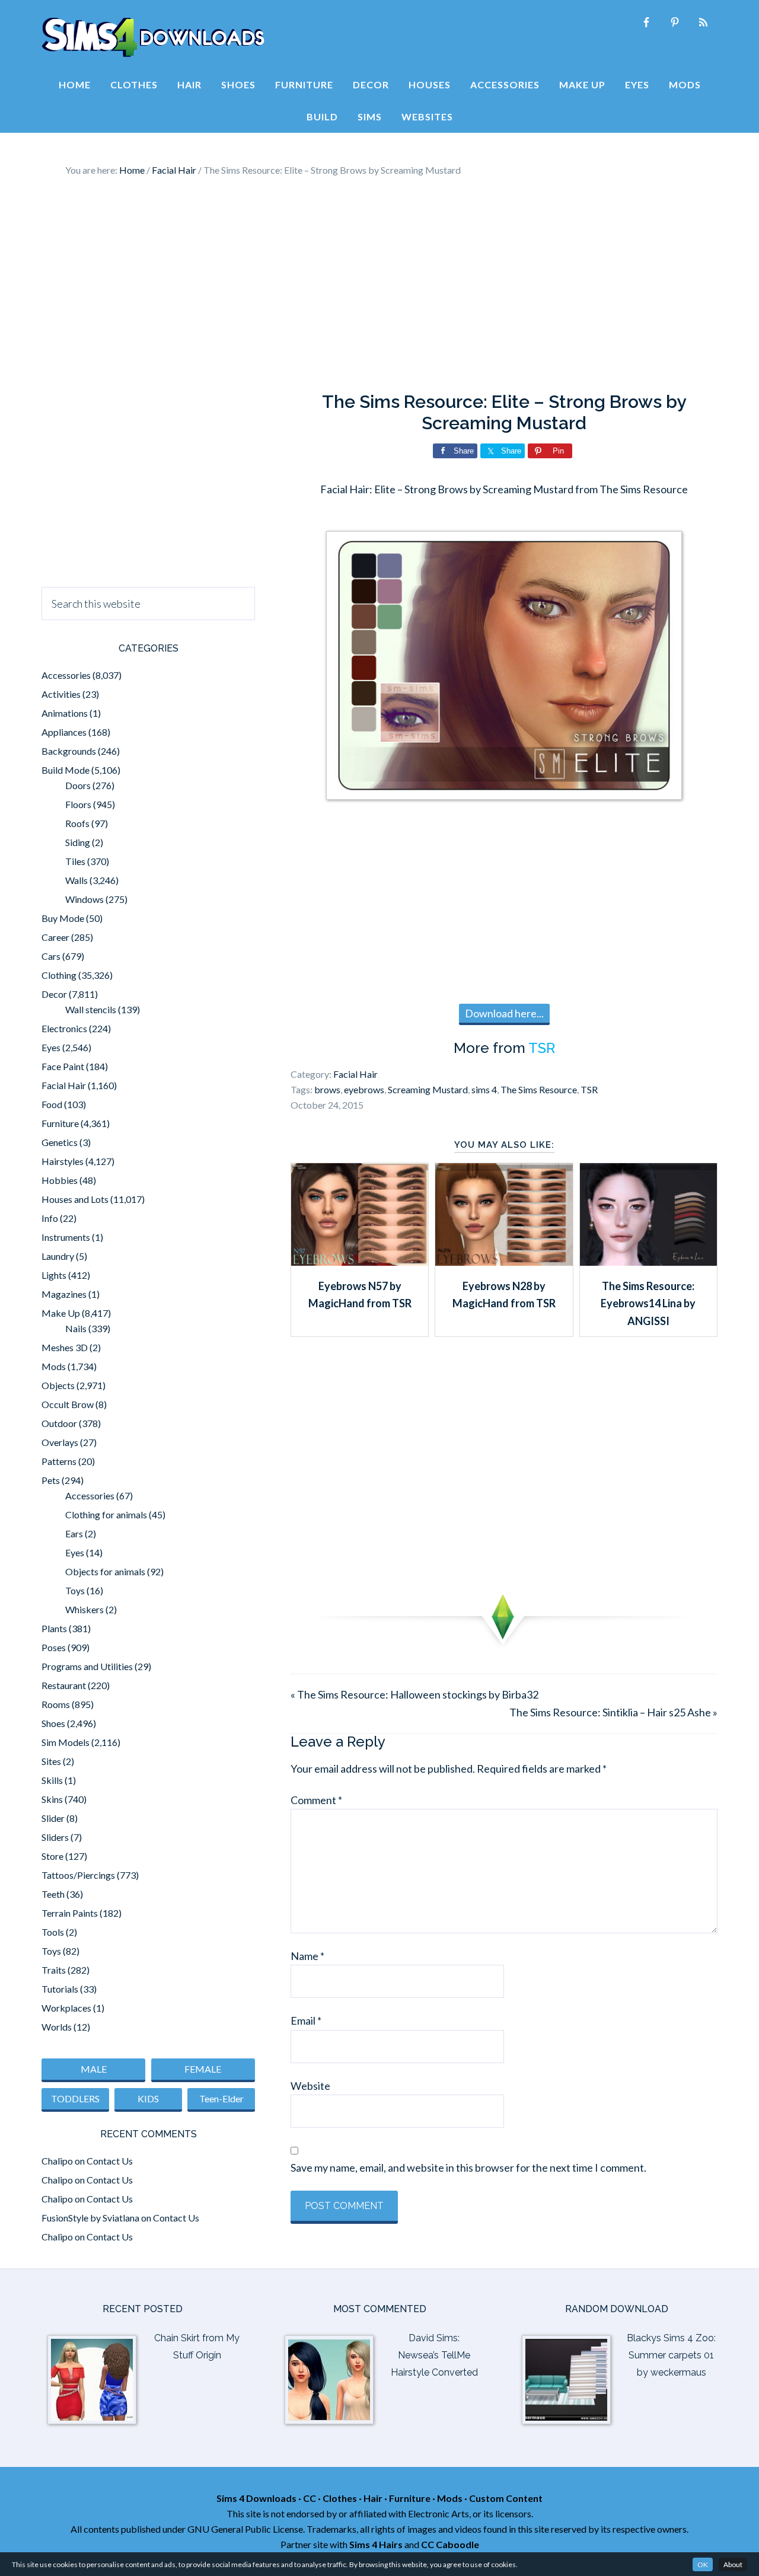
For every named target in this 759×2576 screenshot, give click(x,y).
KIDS (148, 2098)
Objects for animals (105, 1571)
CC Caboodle (450, 2544)
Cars (51, 956)
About (733, 2564)
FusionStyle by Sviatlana (90, 2218)
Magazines (64, 1294)
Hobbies (60, 1180)
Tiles (75, 861)
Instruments (66, 1237)
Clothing (59, 975)
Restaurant (64, 1685)
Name (307, 1956)
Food (52, 1104)
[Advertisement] (379, 285)
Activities (61, 694)
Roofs (77, 823)
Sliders (55, 1837)
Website (310, 2086)
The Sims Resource (539, 1089)
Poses (54, 1647)
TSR (542, 1048)
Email (306, 2020)
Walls (76, 880)
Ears (74, 1533)
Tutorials (60, 1989)
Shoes (53, 1723)
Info (50, 1218)
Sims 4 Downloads (153, 37)
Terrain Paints (70, 1913)
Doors (78, 785)
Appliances (64, 732)
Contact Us (110, 2161)
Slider (53, 1818)
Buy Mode (63, 918)
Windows (84, 899)
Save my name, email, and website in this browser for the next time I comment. (468, 2168)
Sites (51, 1761)
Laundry (58, 1256)
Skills (52, 1780)
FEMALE (203, 2069)
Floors (78, 804)
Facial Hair (355, 1074)
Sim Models (66, 1742)
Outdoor (59, 1423)
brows (327, 1089)
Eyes (51, 1047)
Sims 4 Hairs (376, 2544)
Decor (54, 994)
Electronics (64, 1028)
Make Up (61, 1313)
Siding (78, 842)
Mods (54, 1366)
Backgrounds (69, 751)
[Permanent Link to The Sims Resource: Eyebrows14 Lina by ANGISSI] (648, 1262)
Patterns (59, 1461)
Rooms (56, 1704)
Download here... (504, 1013)
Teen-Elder (221, 2098)
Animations (65, 713)
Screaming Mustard (428, 1089)
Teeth (53, 1894)
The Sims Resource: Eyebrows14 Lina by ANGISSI (648, 1303)
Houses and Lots (75, 1199)
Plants (54, 1628)
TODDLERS (75, 2098)
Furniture (60, 1123)
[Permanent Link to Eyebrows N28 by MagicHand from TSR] (504, 1262)
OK (703, 2564)
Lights (54, 1275)
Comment (316, 1800)
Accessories (66, 675)
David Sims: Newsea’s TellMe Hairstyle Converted (434, 2355)
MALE (94, 2069)
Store (52, 1856)
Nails (76, 1328)
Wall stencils (91, 1009)
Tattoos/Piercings (78, 1875)
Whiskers (84, 1609)
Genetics (60, 1142)
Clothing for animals (106, 1514)
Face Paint (63, 1066)
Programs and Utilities (87, 1666)
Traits (54, 1970)
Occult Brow (68, 1404)
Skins (52, 1799)
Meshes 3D (65, 1347)
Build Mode (66, 770)
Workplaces (66, 2008)
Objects (58, 1385)
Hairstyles (63, 1161)
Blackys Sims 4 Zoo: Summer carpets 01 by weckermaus (671, 2355)
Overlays (60, 1442)
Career (55, 937)
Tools (53, 1932)
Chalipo (57, 2161)
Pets (51, 1480)
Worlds (57, 2027)
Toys (75, 1590)
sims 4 (484, 1089)
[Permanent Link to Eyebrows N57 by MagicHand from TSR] (360, 1262)
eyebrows (364, 1089)
